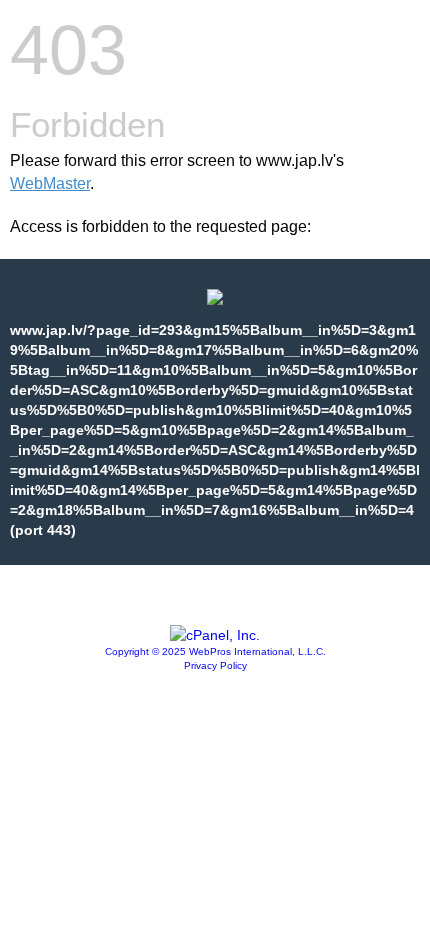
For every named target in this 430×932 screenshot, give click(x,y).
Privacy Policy (215, 665)
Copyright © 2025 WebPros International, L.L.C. (215, 651)
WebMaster (50, 183)
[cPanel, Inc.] (215, 635)
